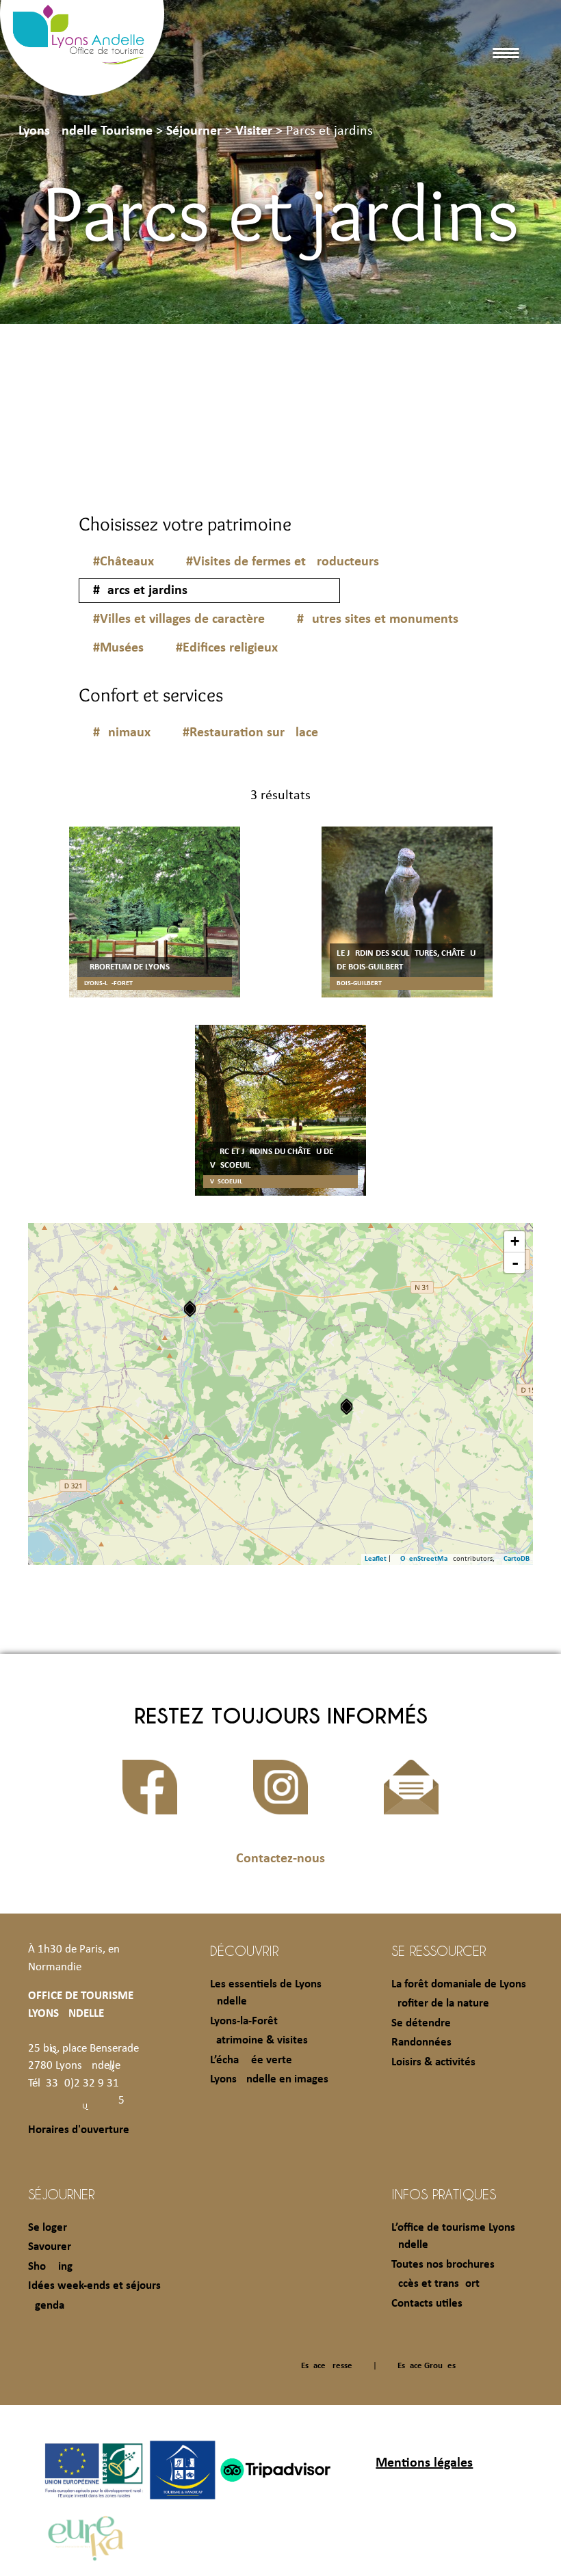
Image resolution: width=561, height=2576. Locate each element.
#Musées (118, 648)
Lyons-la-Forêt (244, 2021)
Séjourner (61, 2194)
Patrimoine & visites (259, 2040)
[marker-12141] (190, 1309)
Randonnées (421, 2042)
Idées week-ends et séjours (94, 2286)
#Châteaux (123, 562)
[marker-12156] (347, 1407)
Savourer (50, 2247)
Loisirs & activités (433, 2062)
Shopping (50, 2267)
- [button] (515, 1263)
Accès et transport (435, 2284)
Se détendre (421, 2023)
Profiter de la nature (440, 2003)
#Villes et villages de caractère (179, 619)
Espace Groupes (427, 2366)
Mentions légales (424, 2463)
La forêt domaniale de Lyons (459, 1984)
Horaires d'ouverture (79, 2130)
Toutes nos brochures (443, 2265)
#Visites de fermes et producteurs (283, 562)
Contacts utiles (427, 2304)
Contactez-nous (280, 1859)
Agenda (46, 2306)
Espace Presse (327, 2366)
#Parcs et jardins (140, 591)
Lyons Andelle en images (269, 2079)
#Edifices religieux (227, 648)
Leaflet (376, 1559)
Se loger (48, 2228)
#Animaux (122, 733)
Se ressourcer (439, 1950)
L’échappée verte (251, 2060)
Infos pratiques (444, 2194)
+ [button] (515, 1241)
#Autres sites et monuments (378, 619)
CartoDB (517, 1559)
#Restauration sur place (250, 733)
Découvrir (244, 1950)
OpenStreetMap (426, 1559)
